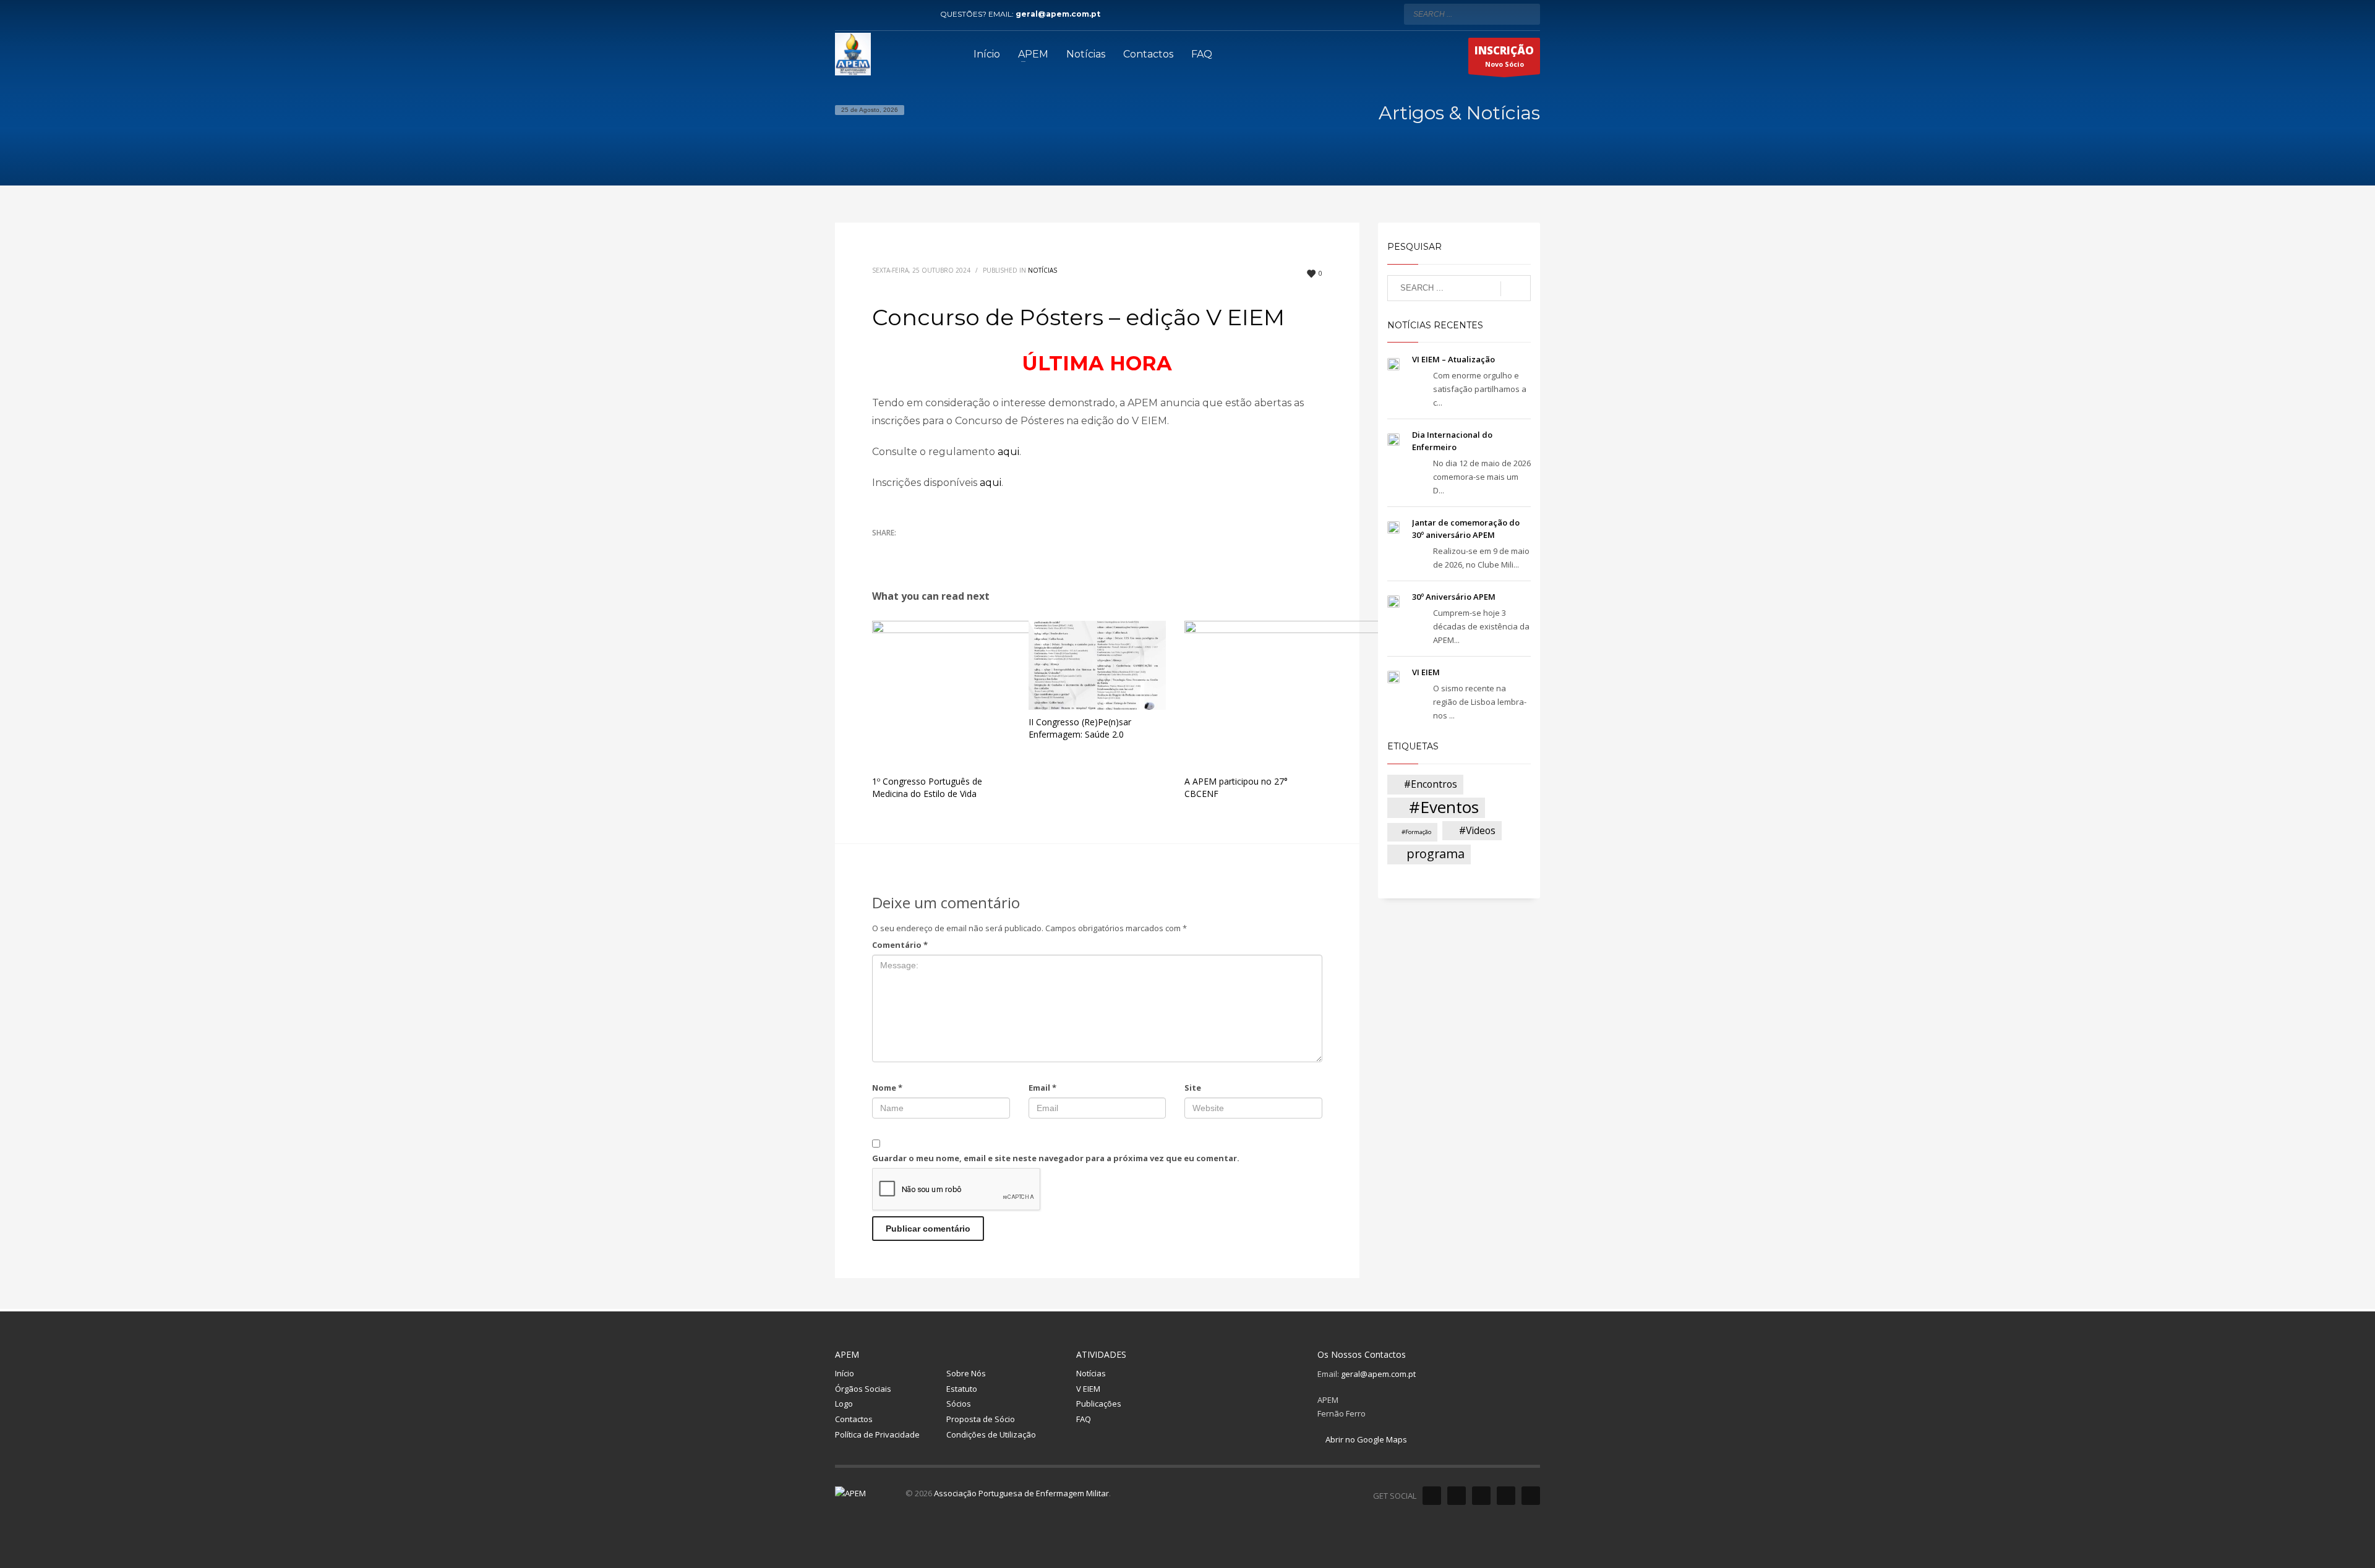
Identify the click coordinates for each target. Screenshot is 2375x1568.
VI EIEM (1426, 672)
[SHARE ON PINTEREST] (946, 549)
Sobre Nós (966, 1373)
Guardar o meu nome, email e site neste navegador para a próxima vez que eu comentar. (1056, 1158)
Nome (887, 1088)
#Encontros (1431, 784)
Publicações (1099, 1404)
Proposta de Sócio (981, 1419)
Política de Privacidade (877, 1434)
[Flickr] (900, 14)
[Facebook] (844, 14)
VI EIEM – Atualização (1453, 359)
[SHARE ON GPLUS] (925, 549)
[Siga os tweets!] (1457, 1496)
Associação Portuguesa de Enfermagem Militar (1021, 1493)
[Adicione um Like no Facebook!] (1432, 1496)
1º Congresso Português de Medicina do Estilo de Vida (927, 787)
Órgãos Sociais (863, 1389)
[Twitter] (863, 14)
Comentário (900, 945)
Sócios (959, 1404)
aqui (1008, 452)
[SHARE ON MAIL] (968, 549)
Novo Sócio (1504, 56)
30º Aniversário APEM (1454, 597)
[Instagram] (918, 14)
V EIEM (1088, 1389)
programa (1436, 854)
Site (1193, 1088)
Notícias (1042, 270)
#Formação (1416, 832)
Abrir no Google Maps (1365, 1439)
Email (1042, 1088)
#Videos (1477, 830)
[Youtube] (881, 14)
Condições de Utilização (991, 1434)
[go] (1528, 14)
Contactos (854, 1419)
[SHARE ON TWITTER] (881, 550)
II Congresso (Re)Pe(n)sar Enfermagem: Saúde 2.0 (1080, 728)
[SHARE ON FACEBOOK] (903, 549)
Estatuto (962, 1389)
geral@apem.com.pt (1058, 14)
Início (845, 1373)
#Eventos (1444, 808)
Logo (844, 1404)
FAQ (1084, 1419)
